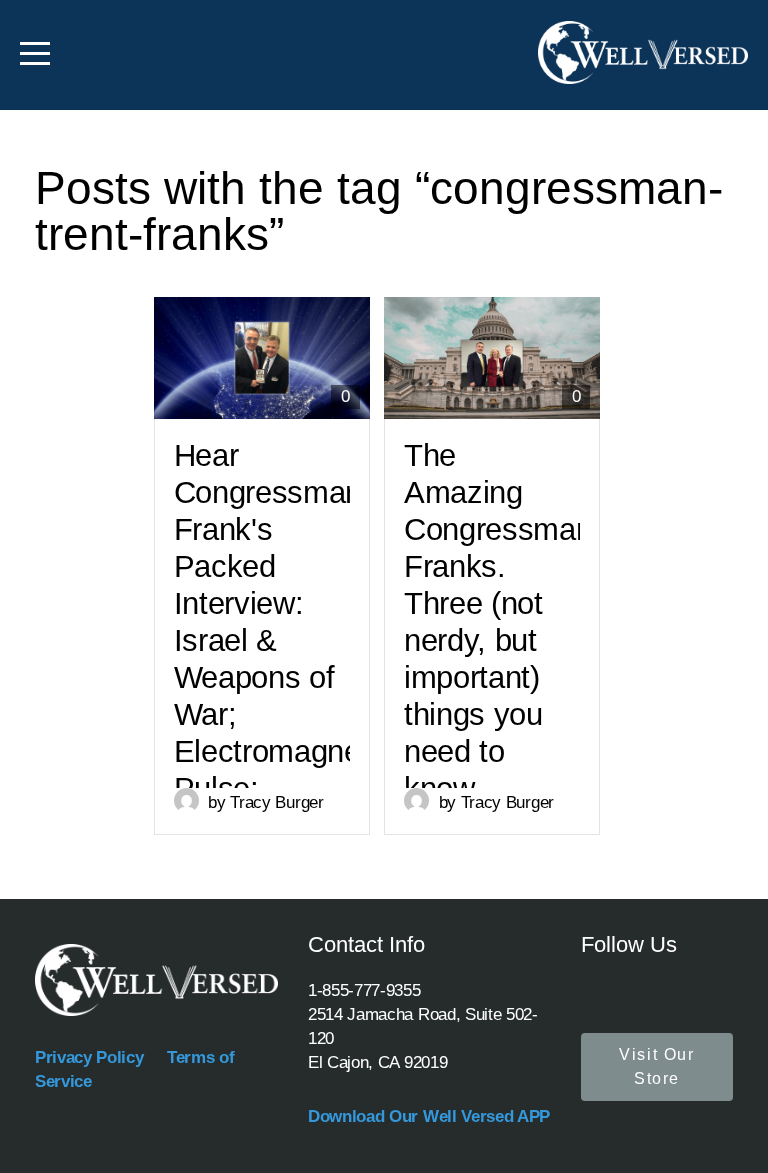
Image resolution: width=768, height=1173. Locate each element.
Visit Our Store (656, 1066)
